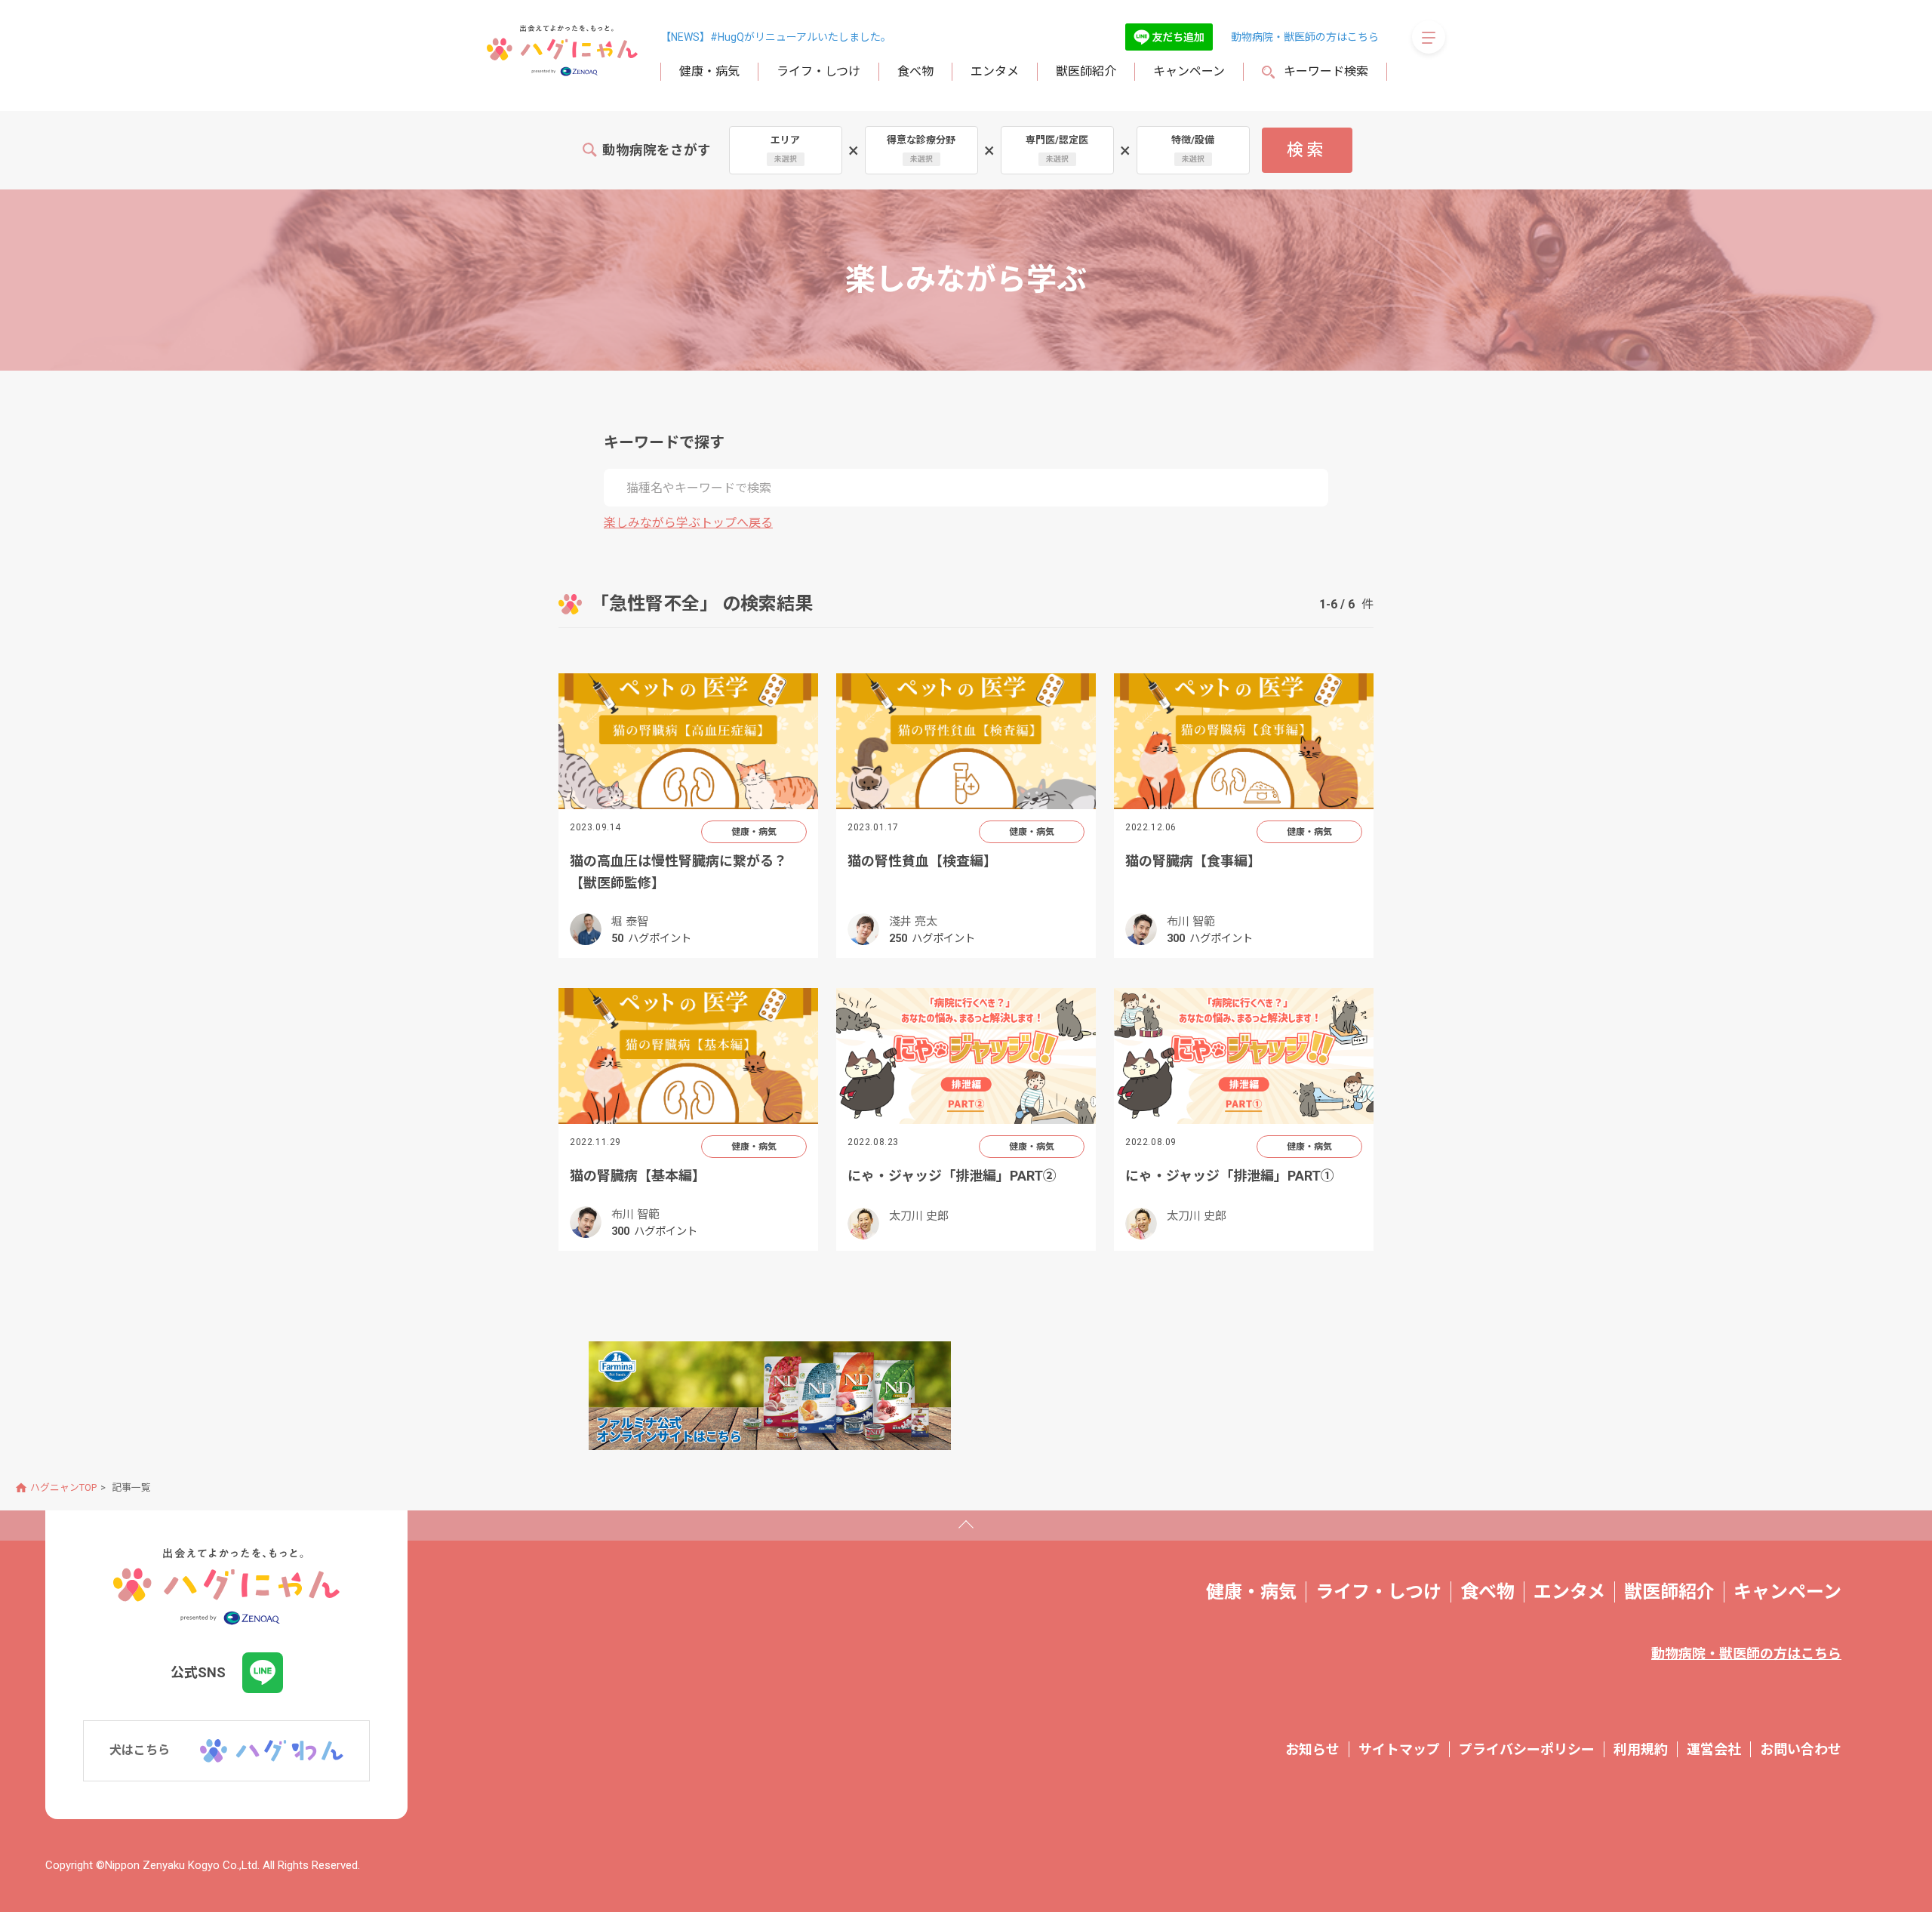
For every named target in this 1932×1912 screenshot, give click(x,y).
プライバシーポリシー (1527, 1749)
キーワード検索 (1326, 71)
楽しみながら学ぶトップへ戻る (688, 523)
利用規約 (1641, 1749)
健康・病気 (709, 71)
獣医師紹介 (1086, 71)
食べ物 (915, 71)
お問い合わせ (1801, 1749)
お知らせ (1312, 1749)
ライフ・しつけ (818, 71)
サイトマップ (1399, 1749)
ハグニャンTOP (63, 1487)
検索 (1307, 150)
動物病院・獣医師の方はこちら (1305, 37)
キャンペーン (1189, 71)
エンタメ (995, 71)
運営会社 (1714, 1749)
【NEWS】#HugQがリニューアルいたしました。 (776, 37)
